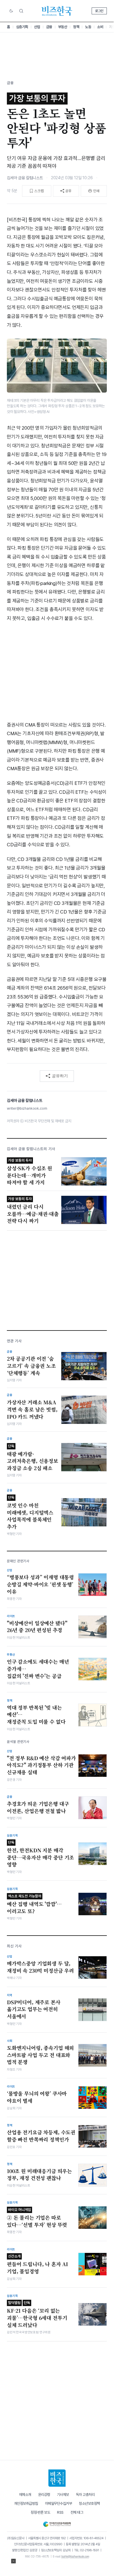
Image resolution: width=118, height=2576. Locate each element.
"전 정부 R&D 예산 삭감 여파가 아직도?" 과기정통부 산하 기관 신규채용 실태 (41, 1765)
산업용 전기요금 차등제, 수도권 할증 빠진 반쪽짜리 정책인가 (41, 2136)
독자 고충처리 (85, 2495)
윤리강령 (44, 2495)
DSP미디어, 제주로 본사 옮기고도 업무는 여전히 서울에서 (34, 2009)
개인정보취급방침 (26, 2503)
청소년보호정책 (89, 2503)
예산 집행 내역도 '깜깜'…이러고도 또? (34, 1904)
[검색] (21, 11)
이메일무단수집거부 (59, 2503)
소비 (100, 27)
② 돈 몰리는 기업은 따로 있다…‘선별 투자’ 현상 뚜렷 (37, 2218)
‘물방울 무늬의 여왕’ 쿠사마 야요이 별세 (37, 2097)
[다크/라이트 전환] (11, 11)
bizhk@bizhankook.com (75, 2556)
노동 (88, 27)
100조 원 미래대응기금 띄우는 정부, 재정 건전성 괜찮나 (39, 2175)
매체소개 (25, 2495)
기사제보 (63, 2495)
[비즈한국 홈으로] (57, 11)
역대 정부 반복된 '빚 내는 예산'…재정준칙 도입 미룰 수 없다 (36, 1715)
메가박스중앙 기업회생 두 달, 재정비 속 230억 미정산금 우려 (40, 1967)
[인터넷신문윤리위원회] (57, 2523)
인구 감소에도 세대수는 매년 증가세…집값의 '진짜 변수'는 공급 (38, 1669)
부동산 (63, 27)
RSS (60, 2512)
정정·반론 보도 (40, 2512)
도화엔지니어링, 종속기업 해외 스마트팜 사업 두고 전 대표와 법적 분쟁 (40, 2055)
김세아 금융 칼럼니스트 (25, 178)
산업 (37, 27)
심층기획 (22, 27)
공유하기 (60, 1076)
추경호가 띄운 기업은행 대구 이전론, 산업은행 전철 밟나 (38, 1807)
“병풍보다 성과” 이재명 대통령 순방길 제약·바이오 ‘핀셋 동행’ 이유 (40, 1584)
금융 (49, 27)
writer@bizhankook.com (27, 1108)
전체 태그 (77, 2512)
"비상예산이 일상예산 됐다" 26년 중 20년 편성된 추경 (37, 1627)
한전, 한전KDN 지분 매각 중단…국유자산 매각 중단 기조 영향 (40, 1854)
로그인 (99, 11)
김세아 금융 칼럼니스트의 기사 (31, 1149)
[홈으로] (57, 2478)
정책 (76, 27)
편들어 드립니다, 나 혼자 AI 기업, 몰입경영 (38, 2264)
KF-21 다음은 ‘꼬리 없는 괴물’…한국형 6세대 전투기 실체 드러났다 (37, 2314)
